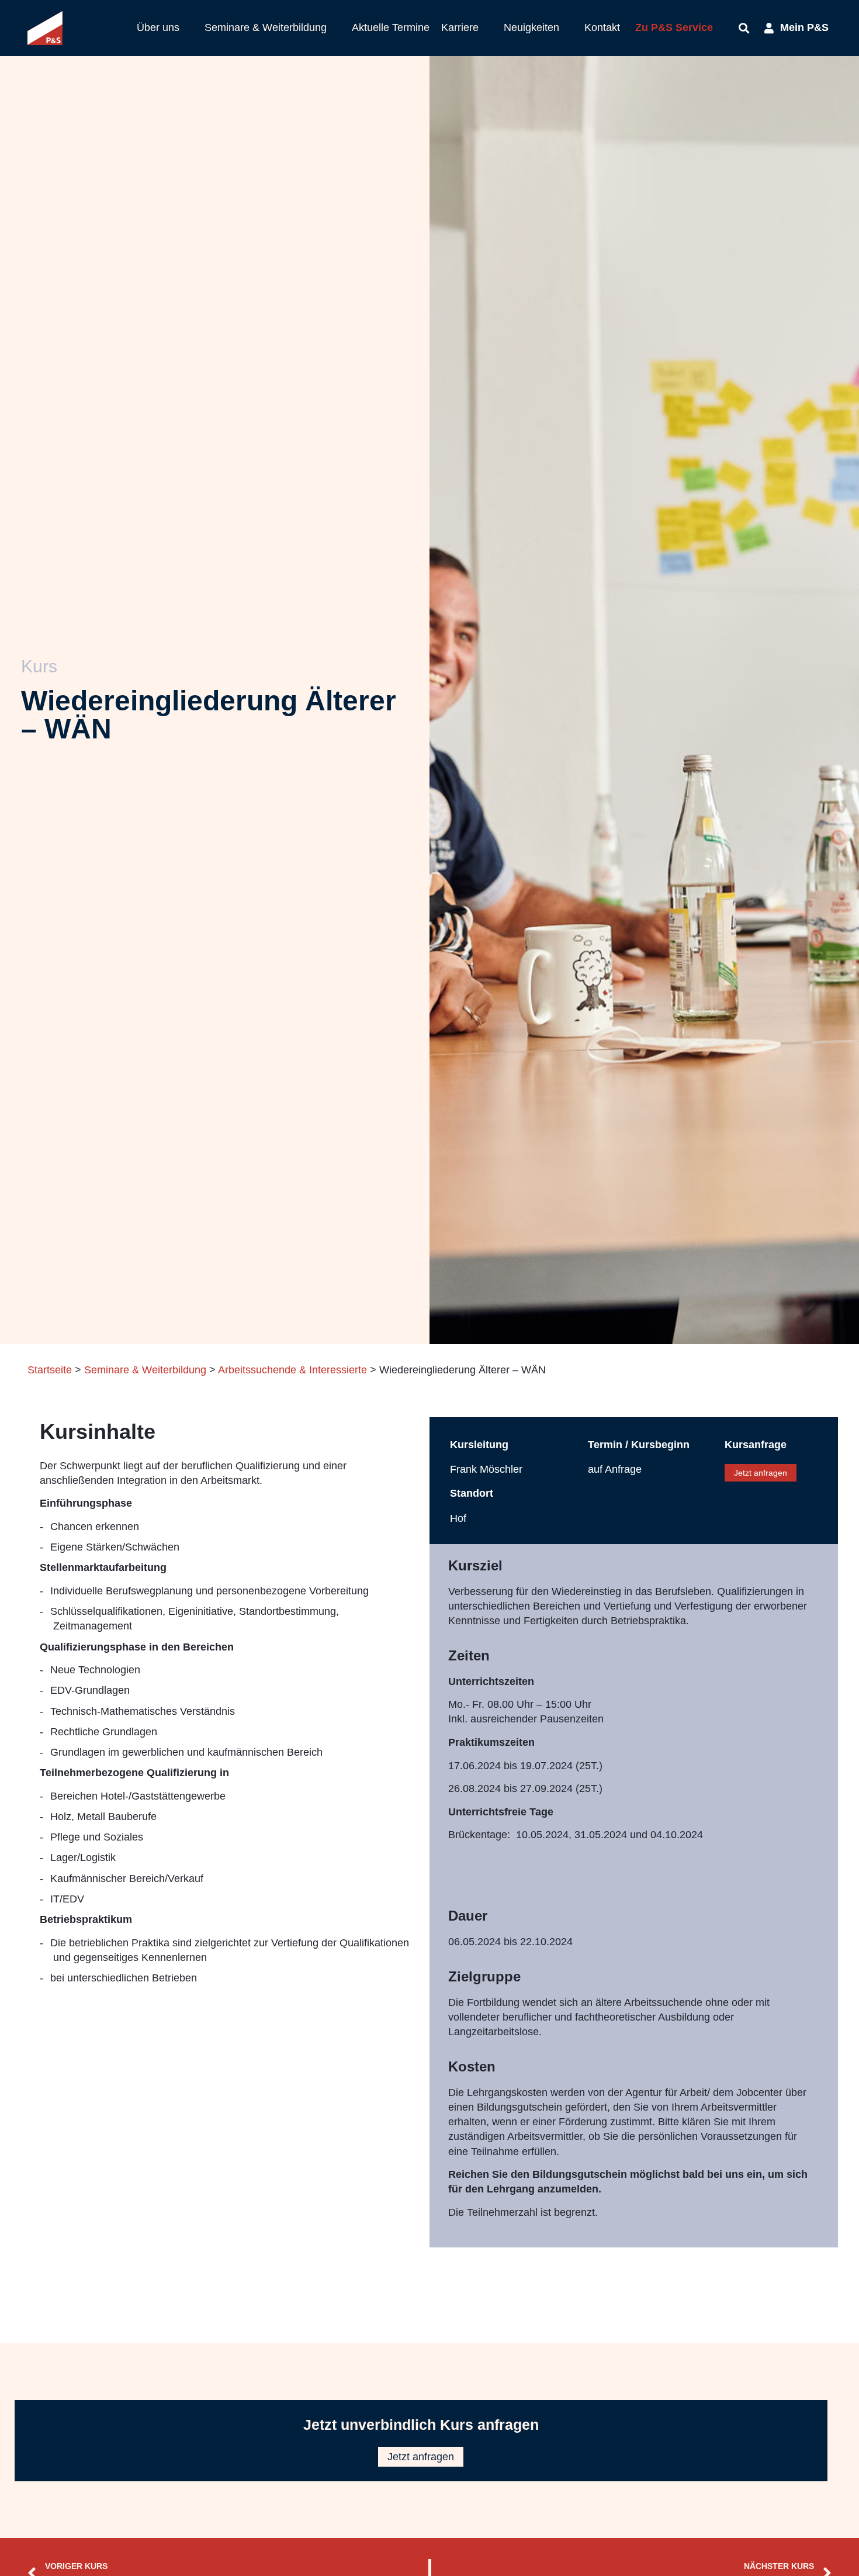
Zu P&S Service (674, 27)
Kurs (39, 666)
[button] (165, 28)
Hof (458, 1518)
